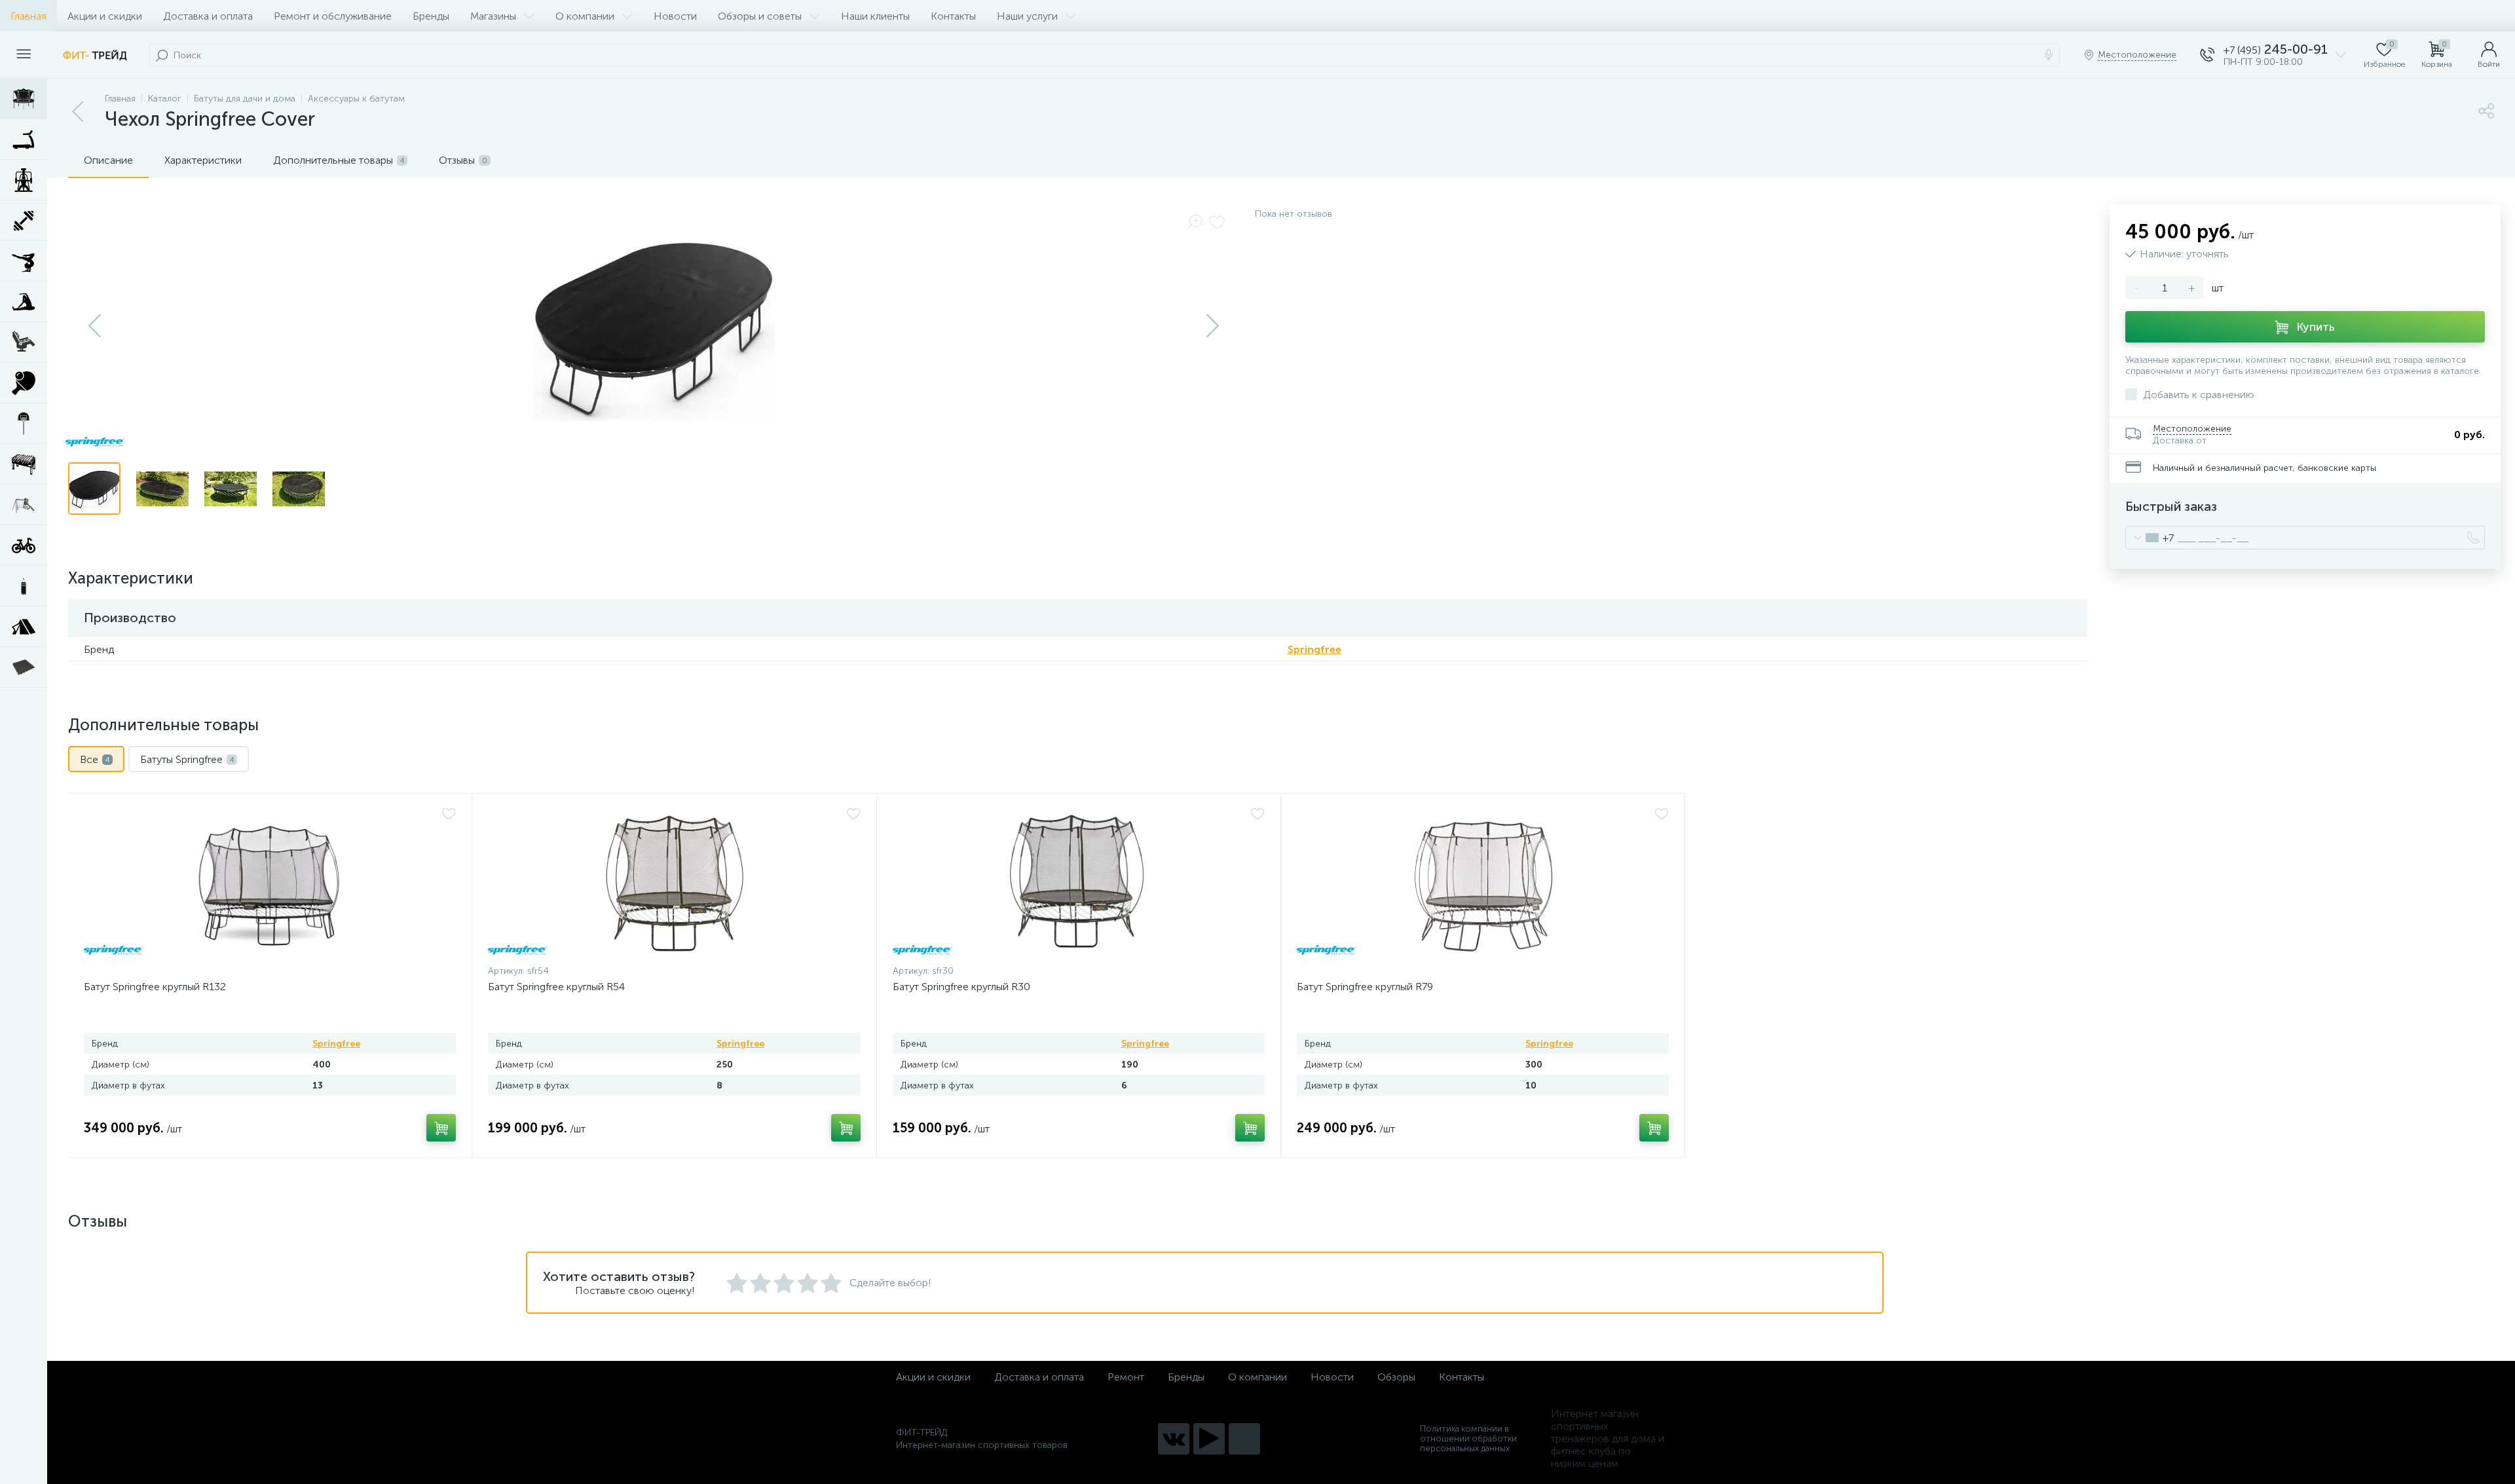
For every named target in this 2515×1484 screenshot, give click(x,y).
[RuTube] (1209, 1439)
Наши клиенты (875, 16)
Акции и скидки (105, 16)
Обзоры (1396, 1377)
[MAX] (1244, 1439)
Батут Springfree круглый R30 (961, 987)
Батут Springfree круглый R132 (155, 987)
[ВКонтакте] (1174, 1439)
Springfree (1314, 649)
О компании (585, 16)
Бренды (431, 16)
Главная (28, 16)
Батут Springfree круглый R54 (556, 987)
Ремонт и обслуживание (333, 16)
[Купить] (441, 1128)
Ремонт (1126, 1377)
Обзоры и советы (760, 16)
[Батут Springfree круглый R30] (1079, 882)
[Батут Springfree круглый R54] (674, 882)
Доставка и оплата (208, 16)
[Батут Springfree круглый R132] (270, 882)
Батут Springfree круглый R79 (1365, 987)
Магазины (493, 16)
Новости (675, 16)
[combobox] (2150, 538)
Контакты (953, 16)
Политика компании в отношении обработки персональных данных (1468, 1438)
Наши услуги (1027, 16)
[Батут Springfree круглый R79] (1483, 882)
